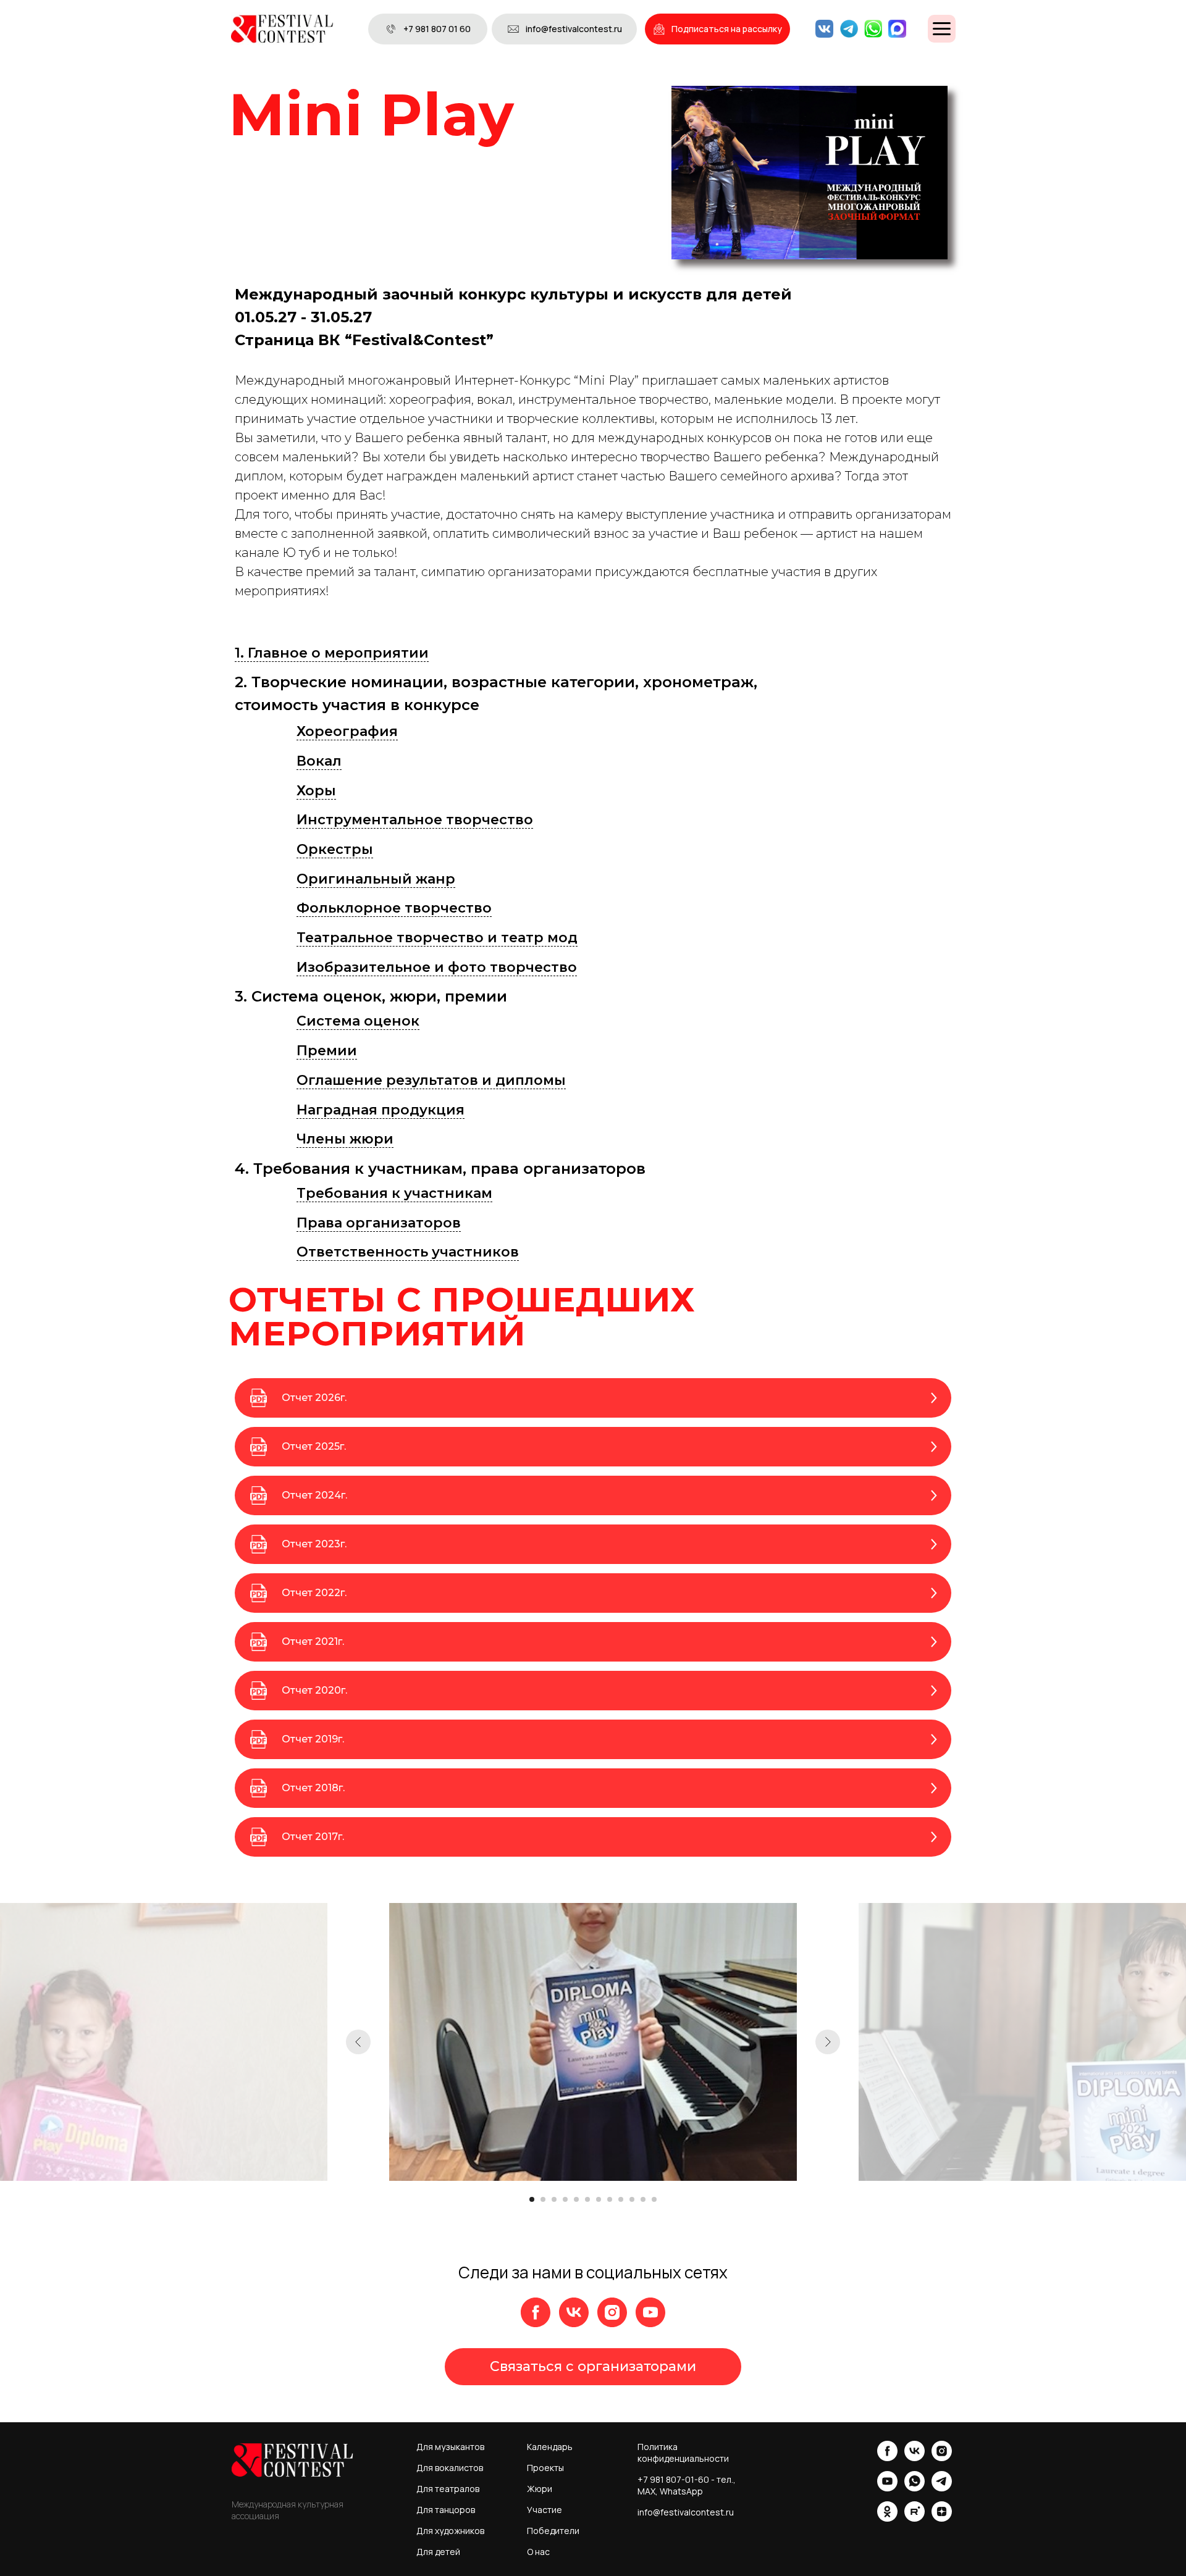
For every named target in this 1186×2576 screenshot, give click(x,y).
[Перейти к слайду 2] (543, 2199)
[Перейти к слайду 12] (654, 2199)
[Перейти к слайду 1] (532, 2199)
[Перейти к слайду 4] (565, 2199)
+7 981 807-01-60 (673, 2479)
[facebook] (536, 2312)
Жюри (540, 2489)
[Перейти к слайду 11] (643, 2199)
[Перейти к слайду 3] (554, 2199)
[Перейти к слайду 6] (587, 2199)
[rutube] (915, 2518)
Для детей (438, 2552)
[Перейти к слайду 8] (610, 2199)
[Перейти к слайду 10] (632, 2199)
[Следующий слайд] (828, 2042)
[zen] (942, 2518)
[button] (717, 29)
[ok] (887, 2518)
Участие (545, 2510)
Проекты (545, 2468)
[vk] (574, 2312)
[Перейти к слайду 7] (599, 2199)
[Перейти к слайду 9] (621, 2199)
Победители (553, 2531)
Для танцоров (446, 2510)
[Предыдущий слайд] (358, 2042)
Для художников (450, 2531)
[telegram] (942, 2488)
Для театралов (448, 2489)
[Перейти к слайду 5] (576, 2199)
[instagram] (612, 2312)
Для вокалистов (450, 2468)
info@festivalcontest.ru (686, 2512)
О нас (538, 2552)
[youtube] (650, 2312)
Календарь (550, 2447)
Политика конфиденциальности (683, 2453)
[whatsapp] (915, 2488)
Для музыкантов (450, 2447)
